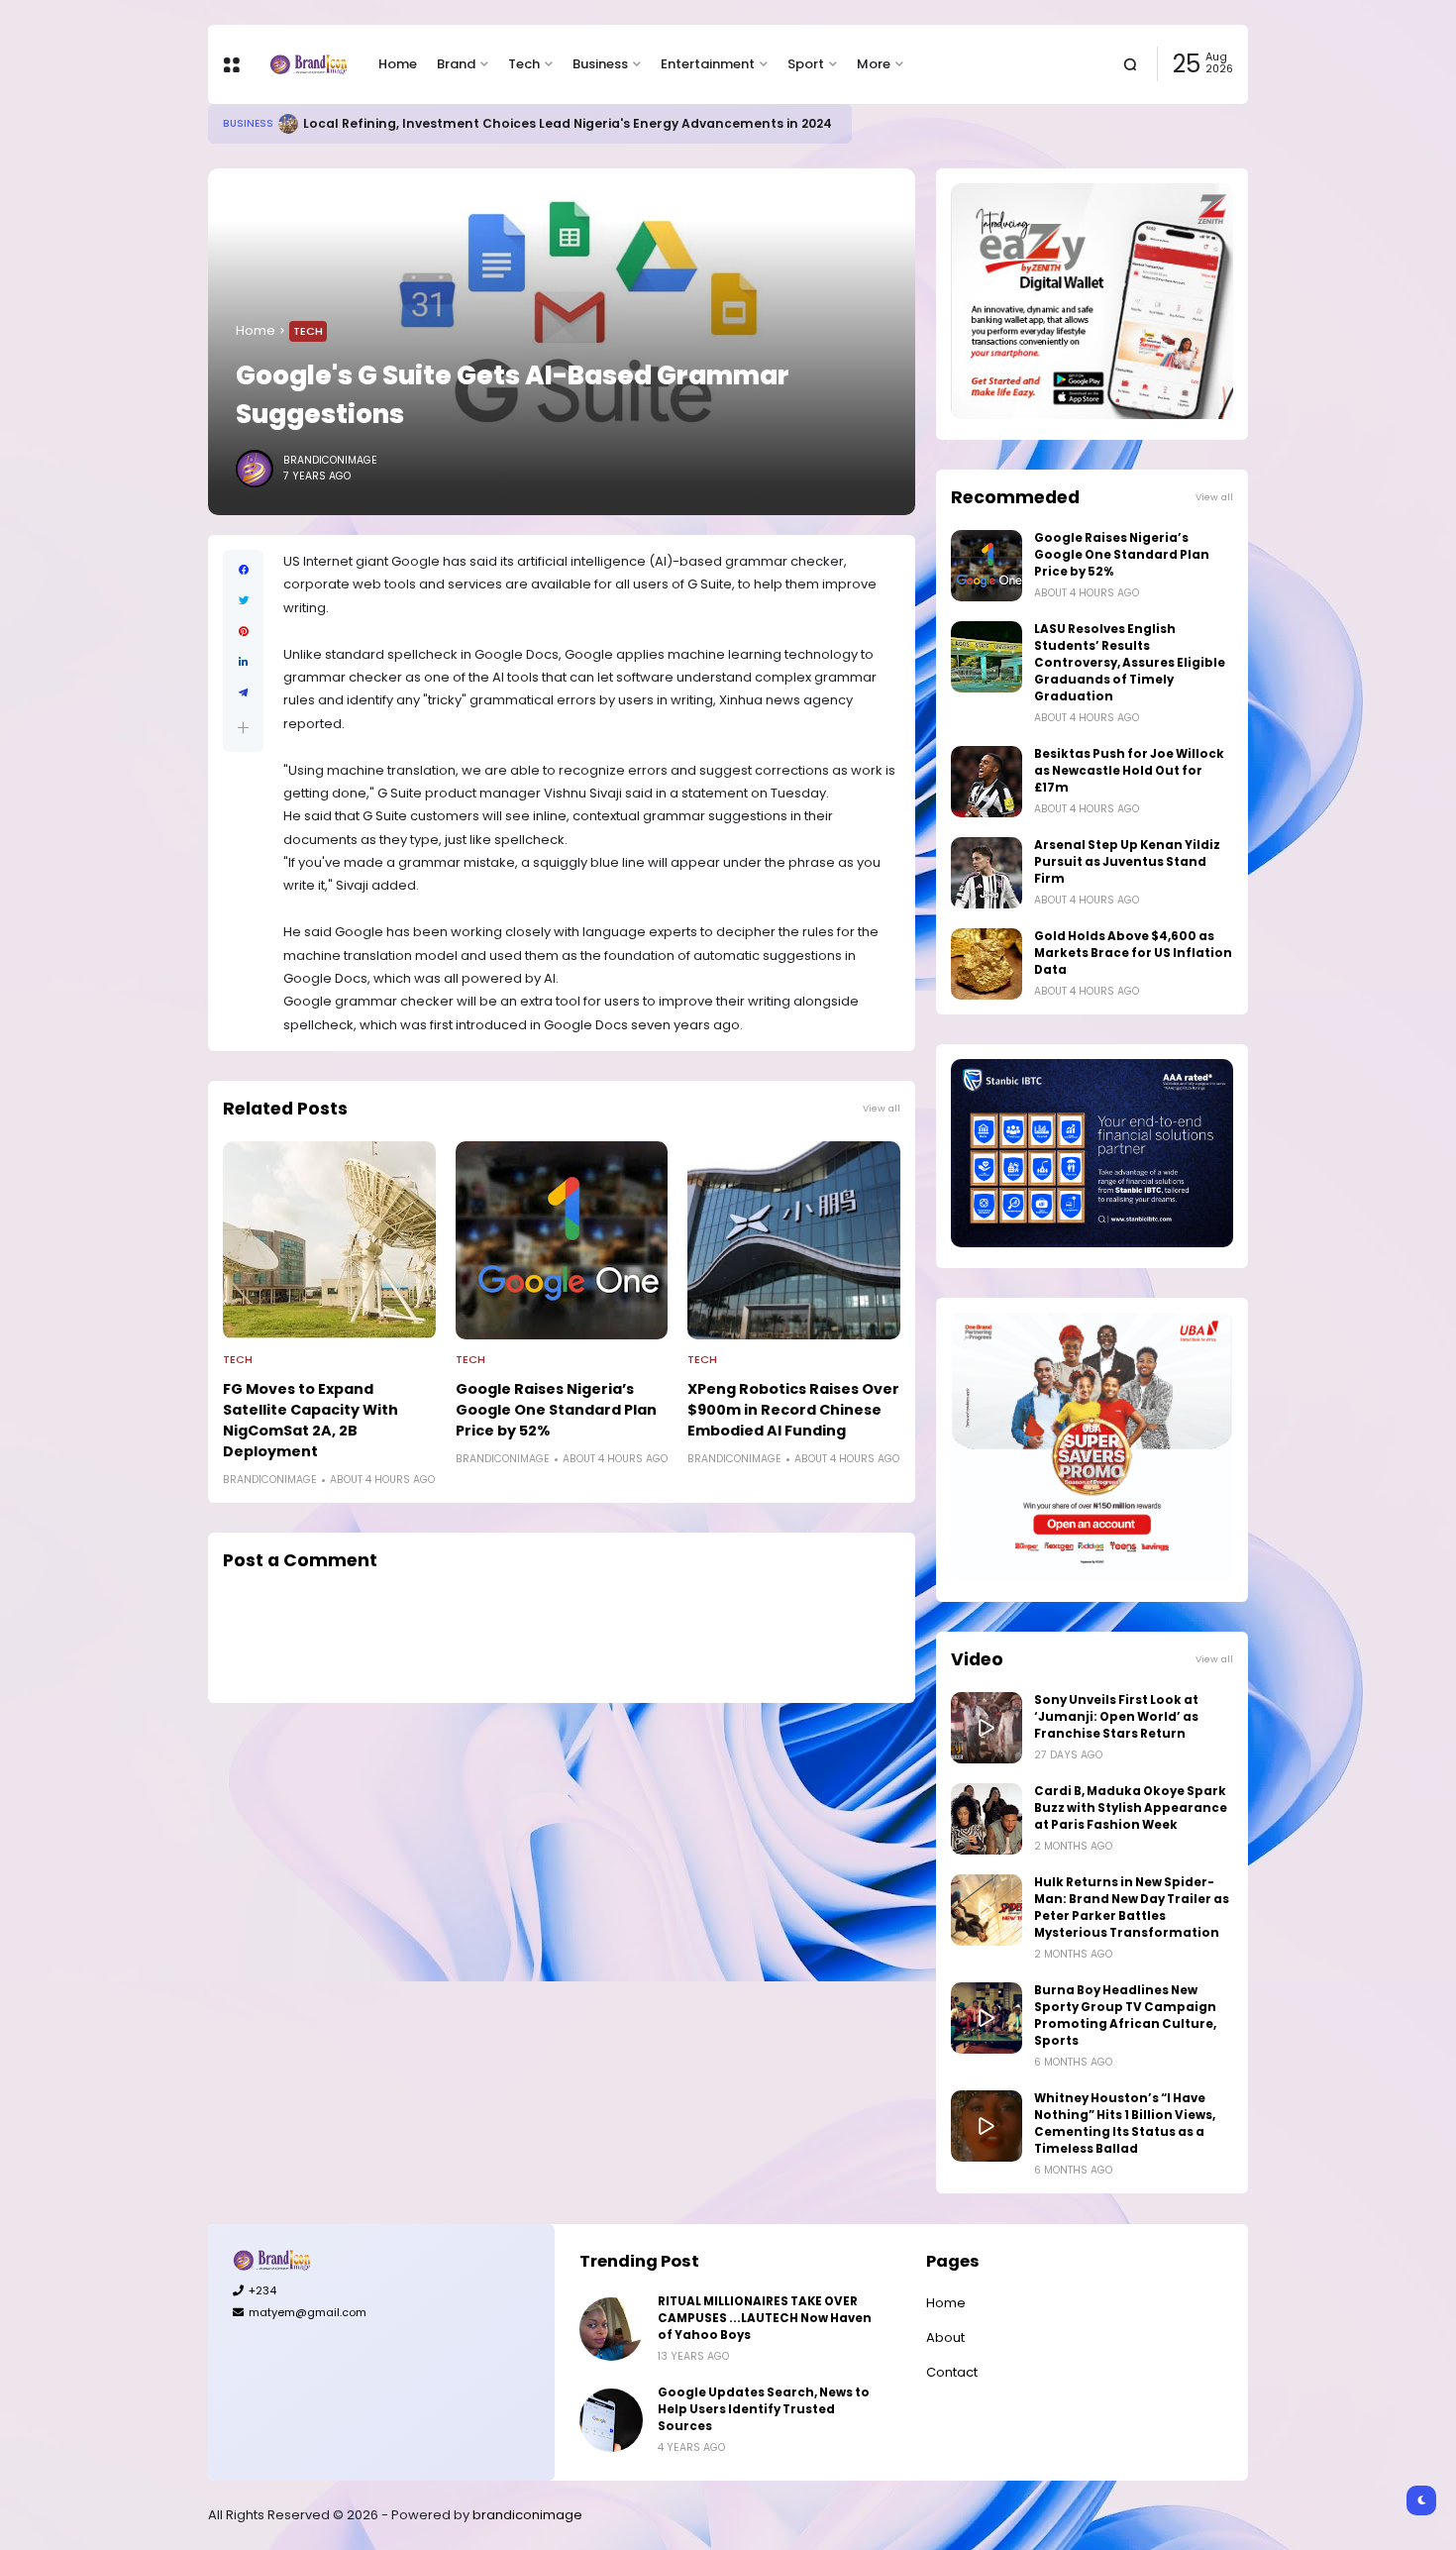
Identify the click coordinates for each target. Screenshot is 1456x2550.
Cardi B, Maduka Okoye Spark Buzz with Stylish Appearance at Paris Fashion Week (1131, 1808)
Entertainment (708, 64)
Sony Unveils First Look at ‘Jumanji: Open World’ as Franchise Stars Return (1116, 1717)
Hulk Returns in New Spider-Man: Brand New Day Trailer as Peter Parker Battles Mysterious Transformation (1132, 1908)
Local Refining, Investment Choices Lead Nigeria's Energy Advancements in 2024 (568, 123)
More (874, 64)
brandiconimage (527, 2515)
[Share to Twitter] (243, 601)
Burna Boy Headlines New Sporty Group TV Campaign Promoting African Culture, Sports (1125, 2016)
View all (882, 1108)
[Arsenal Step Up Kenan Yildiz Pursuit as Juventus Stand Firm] (987, 873)
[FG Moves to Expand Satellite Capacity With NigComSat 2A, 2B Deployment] (329, 1240)
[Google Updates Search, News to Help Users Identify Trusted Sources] (611, 2420)
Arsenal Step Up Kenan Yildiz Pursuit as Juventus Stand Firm (1127, 862)
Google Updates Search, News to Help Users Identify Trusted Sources (764, 2409)
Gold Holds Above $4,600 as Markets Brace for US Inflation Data (1133, 953)
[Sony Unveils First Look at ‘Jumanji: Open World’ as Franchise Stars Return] (987, 1728)
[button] (243, 728)
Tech (524, 64)
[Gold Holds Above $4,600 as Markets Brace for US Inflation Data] (987, 964)
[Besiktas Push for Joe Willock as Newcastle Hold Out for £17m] (987, 782)
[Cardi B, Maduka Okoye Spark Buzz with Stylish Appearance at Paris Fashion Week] (987, 1819)
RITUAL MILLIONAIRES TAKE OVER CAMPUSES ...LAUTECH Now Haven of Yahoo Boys (765, 2318)
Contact (952, 2372)
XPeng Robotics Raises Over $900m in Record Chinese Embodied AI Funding (793, 1410)
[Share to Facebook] (243, 570)
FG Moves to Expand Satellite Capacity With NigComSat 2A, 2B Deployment (311, 1420)
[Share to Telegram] (243, 693)
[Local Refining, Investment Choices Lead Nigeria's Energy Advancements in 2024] (288, 124)
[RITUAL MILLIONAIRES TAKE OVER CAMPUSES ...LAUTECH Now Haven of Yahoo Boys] (611, 2329)
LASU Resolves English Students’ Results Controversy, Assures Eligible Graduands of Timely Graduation (1130, 663)
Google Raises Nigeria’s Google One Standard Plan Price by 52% (556, 1410)
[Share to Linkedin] (243, 662)
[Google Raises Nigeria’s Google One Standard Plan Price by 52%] (562, 1240)
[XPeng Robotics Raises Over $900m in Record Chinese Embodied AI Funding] (794, 1240)
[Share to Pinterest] (243, 632)
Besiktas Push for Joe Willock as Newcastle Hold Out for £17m (1129, 771)
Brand (456, 64)
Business (600, 64)
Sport (806, 64)
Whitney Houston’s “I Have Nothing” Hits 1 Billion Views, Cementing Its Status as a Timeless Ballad (1125, 2124)
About (945, 2337)
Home (398, 64)
